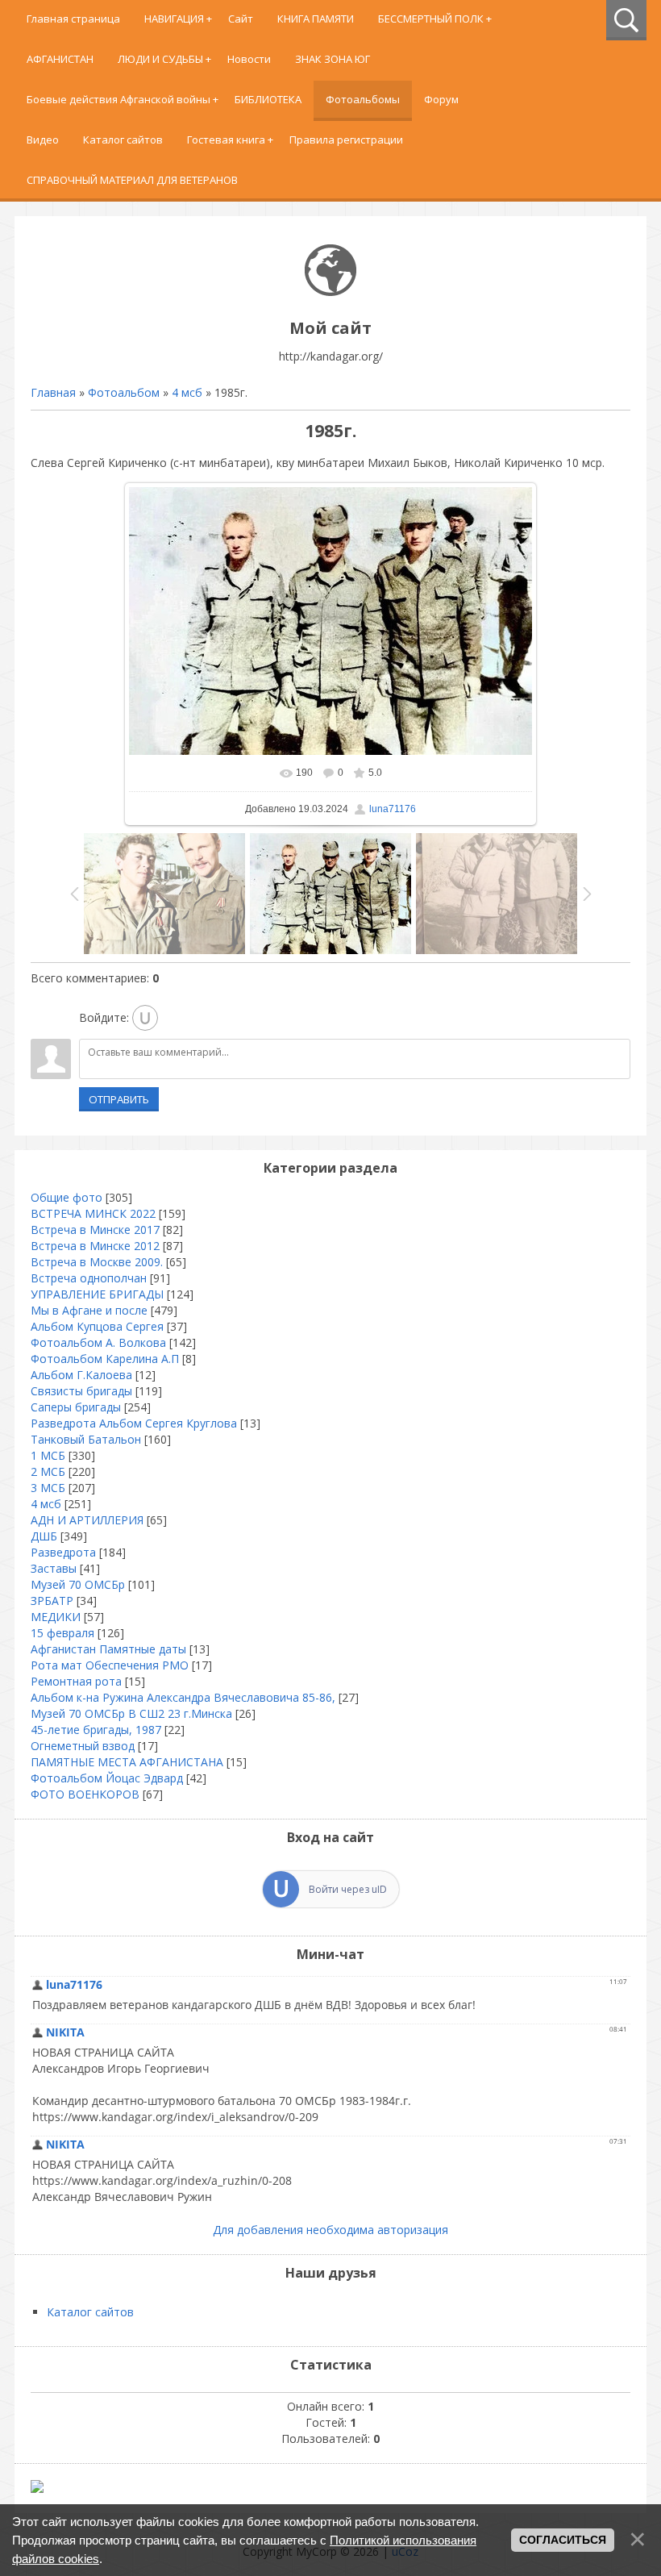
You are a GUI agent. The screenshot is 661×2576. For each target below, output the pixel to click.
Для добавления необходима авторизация (330, 2230)
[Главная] (330, 292)
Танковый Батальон (86, 1439)
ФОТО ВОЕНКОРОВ (85, 1794)
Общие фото (67, 1197)
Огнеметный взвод (83, 1746)
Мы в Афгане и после (89, 1310)
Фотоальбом (124, 392)
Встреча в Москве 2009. (97, 1262)
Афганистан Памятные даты (108, 1649)
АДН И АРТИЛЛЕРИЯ (87, 1520)
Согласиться (563, 2540)
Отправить (119, 1099)
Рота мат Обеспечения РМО (110, 1665)
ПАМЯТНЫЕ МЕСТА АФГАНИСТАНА (127, 1762)
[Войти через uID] (145, 1018)
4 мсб (187, 392)
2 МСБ (48, 1471)
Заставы (54, 1568)
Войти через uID (348, 1889)
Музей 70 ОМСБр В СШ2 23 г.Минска (131, 1713)
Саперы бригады (76, 1407)
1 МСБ (48, 1455)
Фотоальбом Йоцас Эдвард (107, 1778)
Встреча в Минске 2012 (95, 1246)
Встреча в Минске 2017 (95, 1230)
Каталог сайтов (90, 2312)
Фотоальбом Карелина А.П (105, 1359)
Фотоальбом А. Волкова (98, 1342)
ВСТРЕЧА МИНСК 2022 (93, 1213)
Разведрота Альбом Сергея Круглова (134, 1423)
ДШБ (44, 1536)
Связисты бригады (81, 1391)
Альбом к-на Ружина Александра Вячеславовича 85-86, (183, 1697)
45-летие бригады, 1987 (96, 1730)
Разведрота (63, 1552)
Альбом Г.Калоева (81, 1375)
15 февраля (62, 1633)
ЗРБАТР (52, 1601)
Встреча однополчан (89, 1278)
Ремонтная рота (76, 1681)
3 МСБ (48, 1488)
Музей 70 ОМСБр (78, 1584)
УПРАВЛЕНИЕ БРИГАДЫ (97, 1294)
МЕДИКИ (56, 1617)
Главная (53, 392)
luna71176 (393, 809)
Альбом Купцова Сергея (97, 1326)
